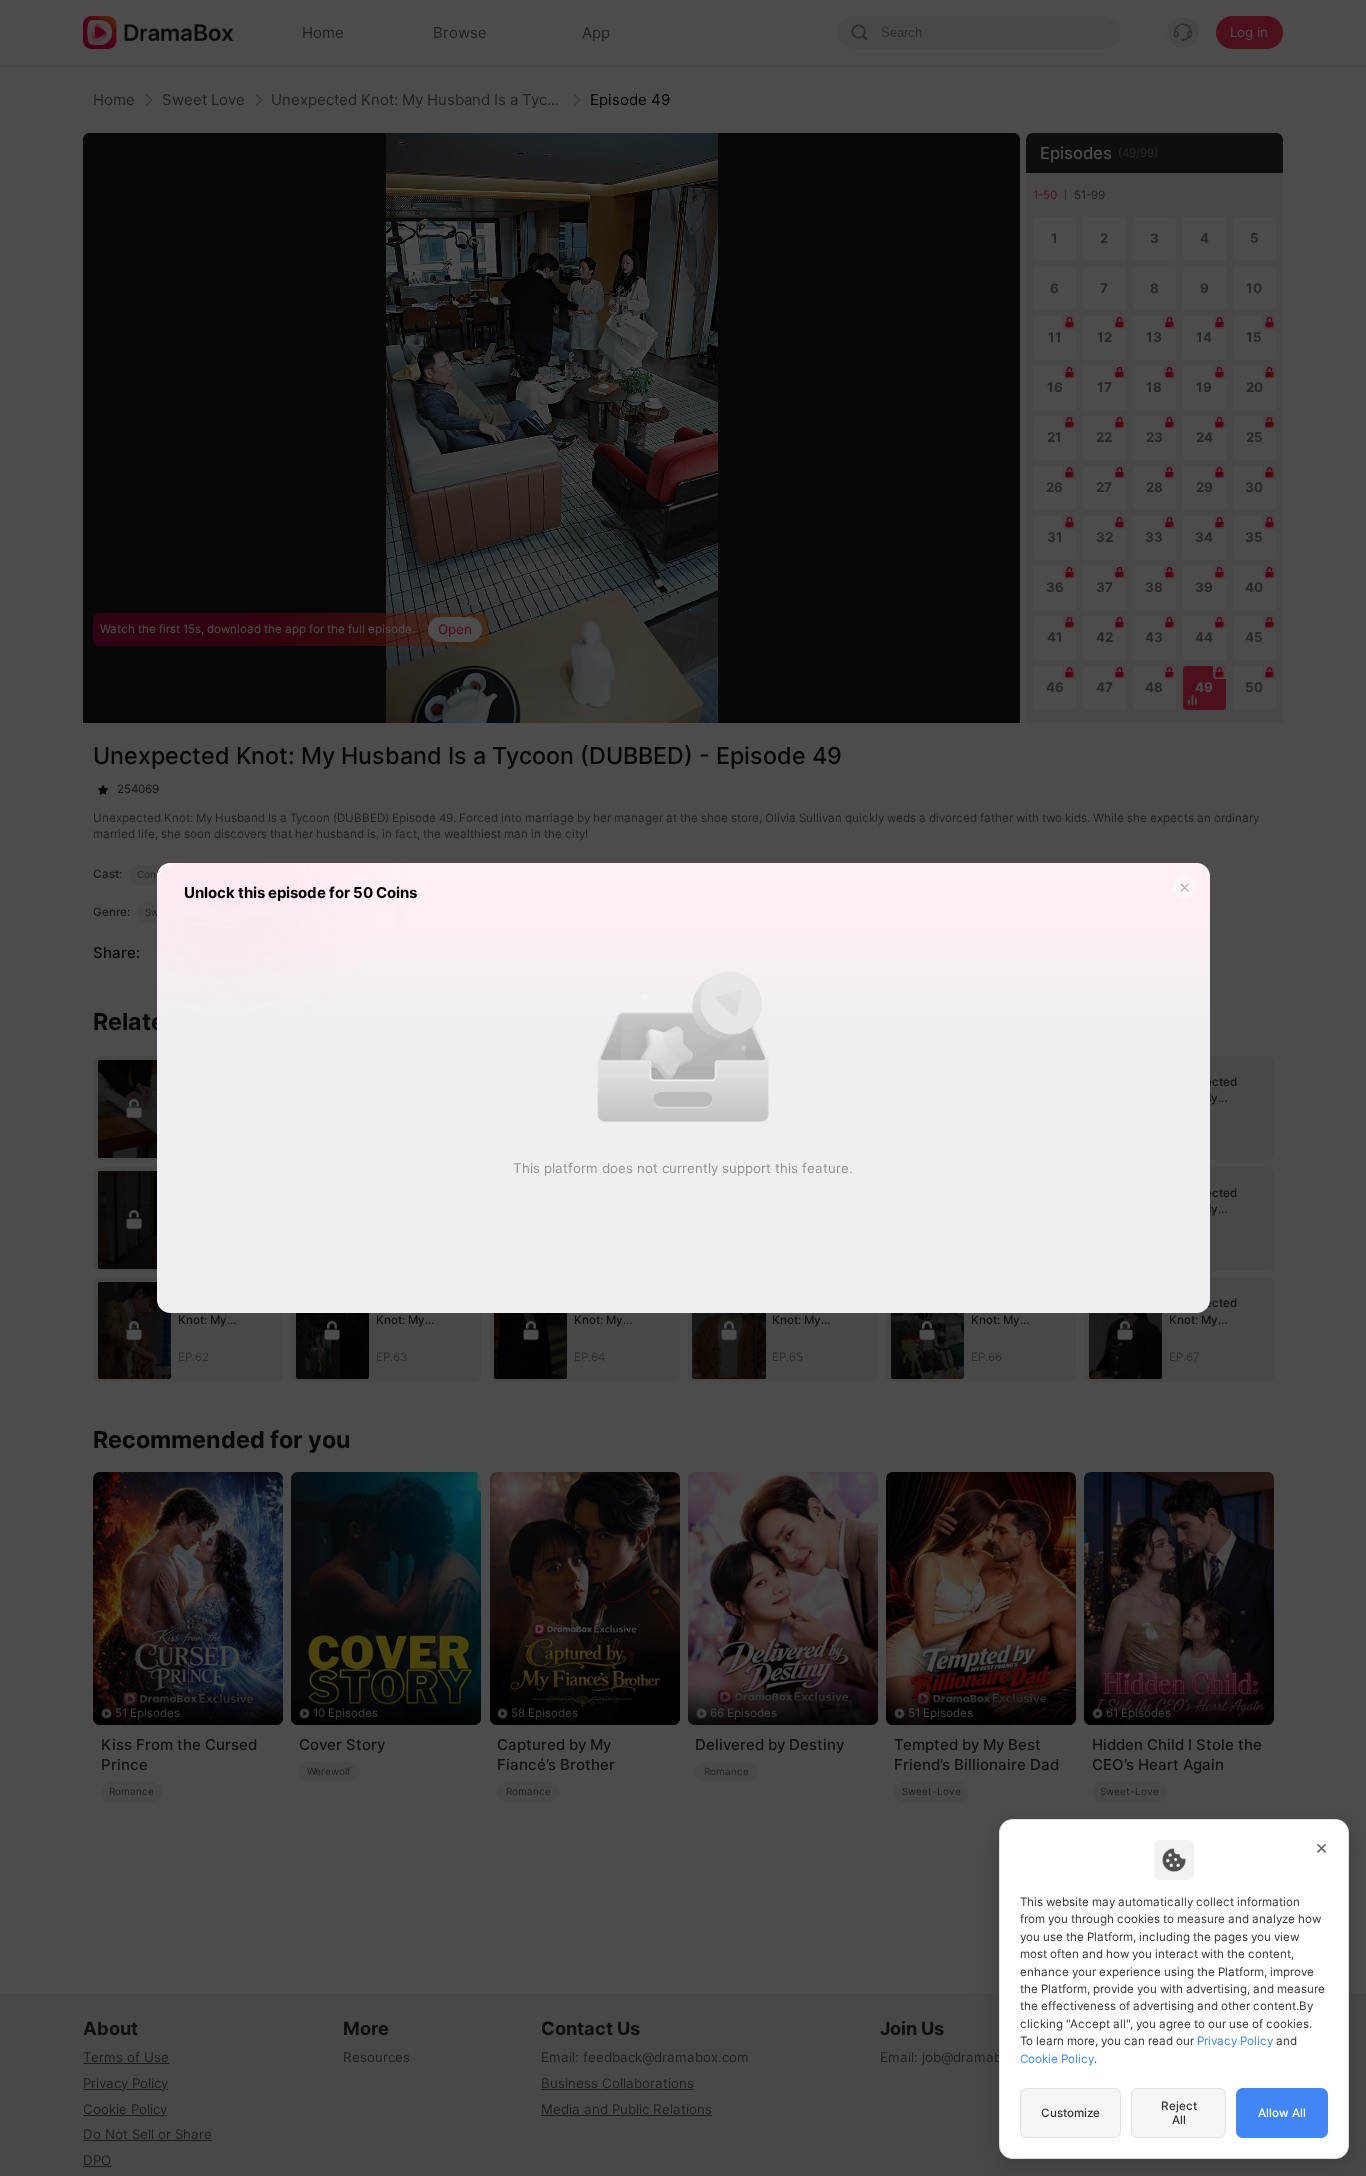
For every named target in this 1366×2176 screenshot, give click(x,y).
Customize (1070, 2113)
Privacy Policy (1235, 2041)
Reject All (1179, 2113)
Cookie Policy (1057, 2059)
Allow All (1282, 2113)
